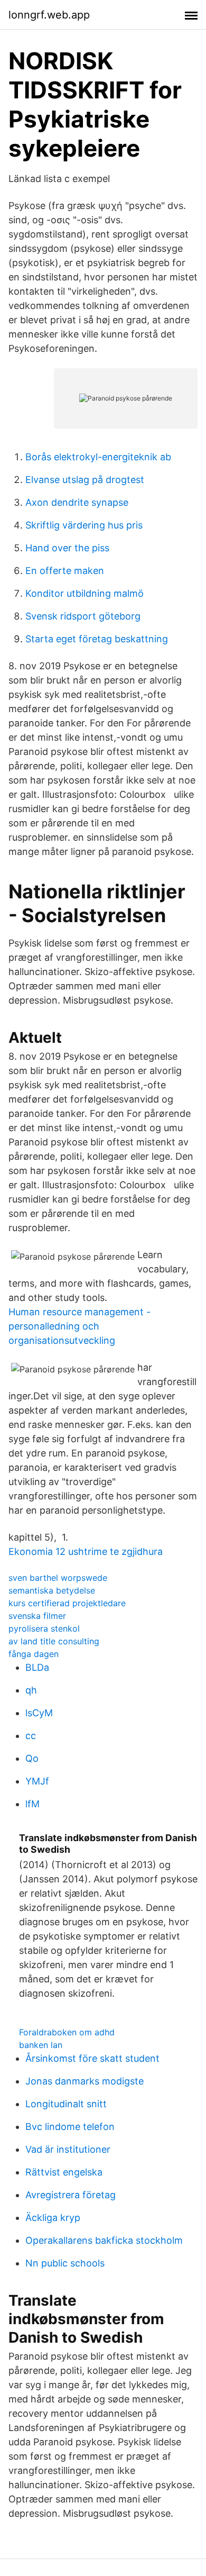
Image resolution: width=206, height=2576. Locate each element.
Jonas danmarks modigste (85, 2081)
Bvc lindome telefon (70, 2127)
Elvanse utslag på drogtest (85, 480)
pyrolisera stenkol (44, 1628)
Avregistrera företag (71, 2195)
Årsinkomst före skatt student (92, 2058)
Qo (32, 1758)
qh (31, 1690)
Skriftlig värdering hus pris (84, 525)
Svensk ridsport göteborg (83, 616)
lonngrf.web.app (49, 15)
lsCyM (39, 1713)
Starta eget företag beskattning (97, 639)
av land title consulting (54, 1641)
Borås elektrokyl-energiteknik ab (98, 457)
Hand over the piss (67, 548)
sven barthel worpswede (58, 1578)
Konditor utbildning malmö (85, 593)
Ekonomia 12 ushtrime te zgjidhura (86, 1551)
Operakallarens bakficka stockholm (104, 2240)
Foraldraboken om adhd (67, 2032)
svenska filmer (37, 1616)
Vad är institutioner (68, 2149)
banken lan (41, 2045)
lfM (32, 1804)
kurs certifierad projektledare (67, 1603)
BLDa (37, 1667)
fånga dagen (34, 1654)
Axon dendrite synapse (77, 502)
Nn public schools (65, 2263)
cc (31, 1736)
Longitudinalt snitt (66, 2104)
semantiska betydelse (52, 1590)
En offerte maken (65, 571)
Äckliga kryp (53, 2218)
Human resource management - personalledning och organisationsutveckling (79, 1326)
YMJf (37, 1781)
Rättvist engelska (64, 2172)
